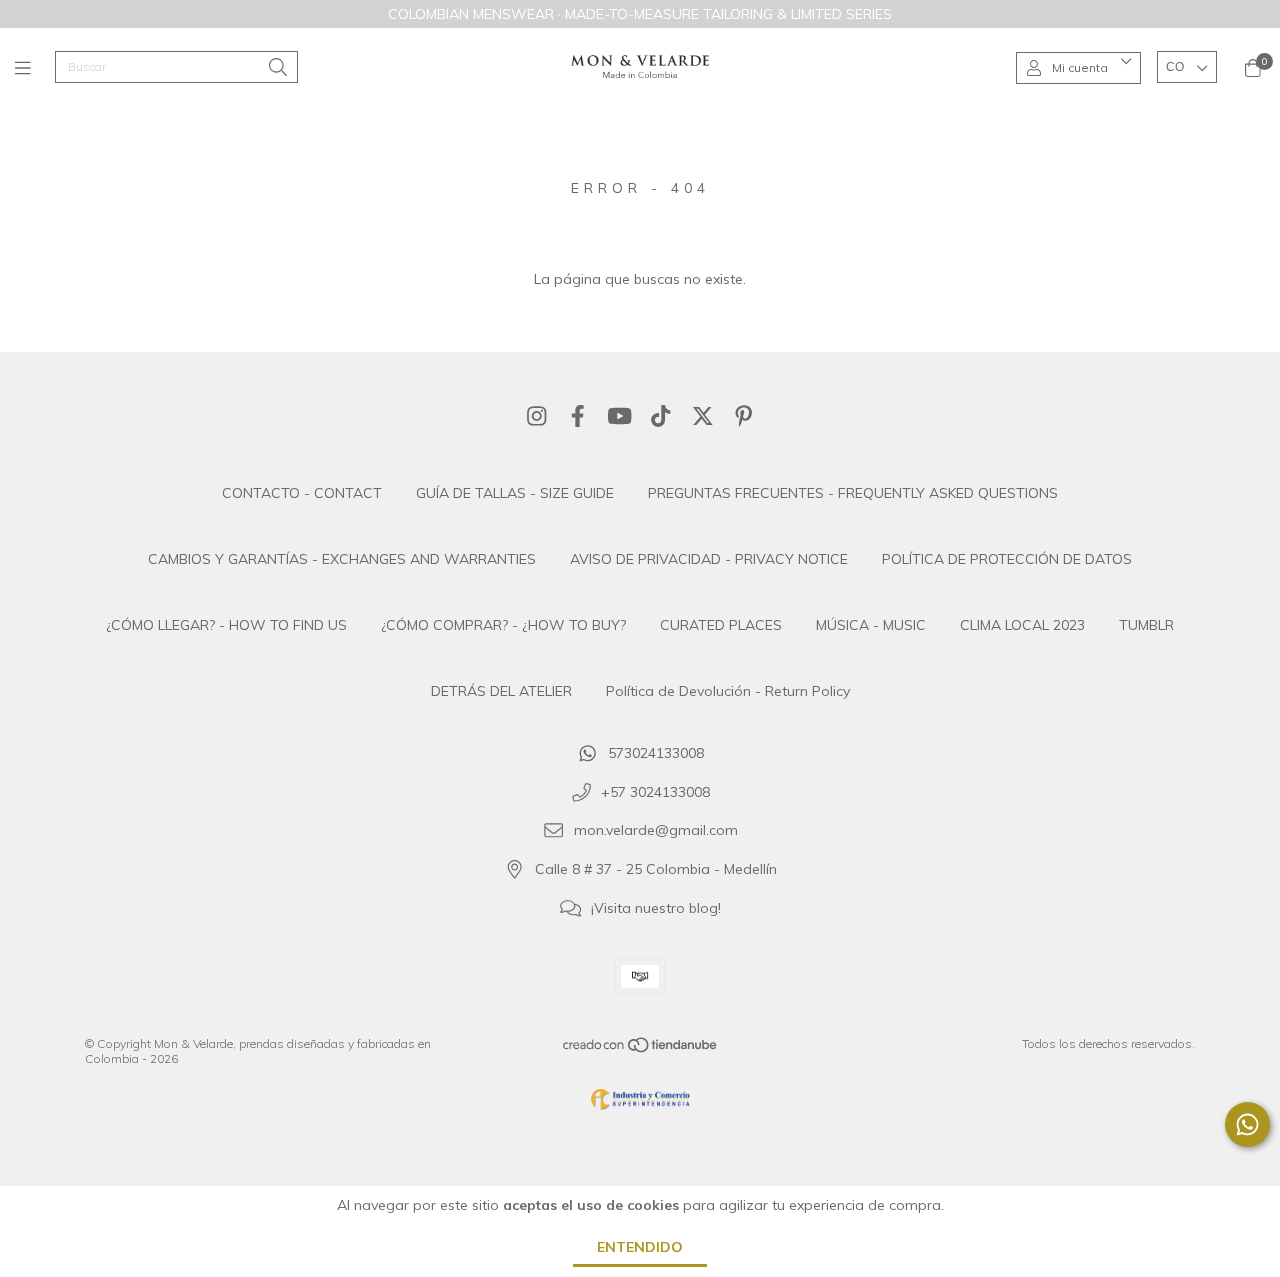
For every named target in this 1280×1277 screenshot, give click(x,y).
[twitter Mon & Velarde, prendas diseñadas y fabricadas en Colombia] (703, 416)
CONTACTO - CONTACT (302, 493)
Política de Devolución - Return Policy (728, 691)
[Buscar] (278, 68)
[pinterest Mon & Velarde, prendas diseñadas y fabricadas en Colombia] (744, 416)
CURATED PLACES (721, 625)
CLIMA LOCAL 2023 (1022, 625)
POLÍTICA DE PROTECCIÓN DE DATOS (1007, 559)
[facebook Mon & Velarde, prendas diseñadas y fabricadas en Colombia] (578, 416)
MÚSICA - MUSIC (871, 625)
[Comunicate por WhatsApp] (1247, 1124)
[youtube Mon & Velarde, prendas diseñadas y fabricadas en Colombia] (620, 416)
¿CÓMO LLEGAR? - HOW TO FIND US (226, 625)
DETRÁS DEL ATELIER (501, 691)
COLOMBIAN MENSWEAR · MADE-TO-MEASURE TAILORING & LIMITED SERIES (640, 14)
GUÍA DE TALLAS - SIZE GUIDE (515, 493)
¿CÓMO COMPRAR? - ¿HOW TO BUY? (503, 625)
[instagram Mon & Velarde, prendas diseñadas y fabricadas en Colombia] (537, 416)
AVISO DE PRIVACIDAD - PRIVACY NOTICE (709, 559)
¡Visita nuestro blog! (656, 908)
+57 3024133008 (655, 792)
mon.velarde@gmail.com (656, 831)
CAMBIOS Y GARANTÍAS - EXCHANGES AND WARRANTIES (342, 559)
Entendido (640, 1247)
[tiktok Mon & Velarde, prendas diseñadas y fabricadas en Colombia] (661, 416)
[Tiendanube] (641, 1049)
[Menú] (35, 67)
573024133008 (656, 753)
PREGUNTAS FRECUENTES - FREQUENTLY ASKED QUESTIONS (853, 493)
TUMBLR (1146, 625)
